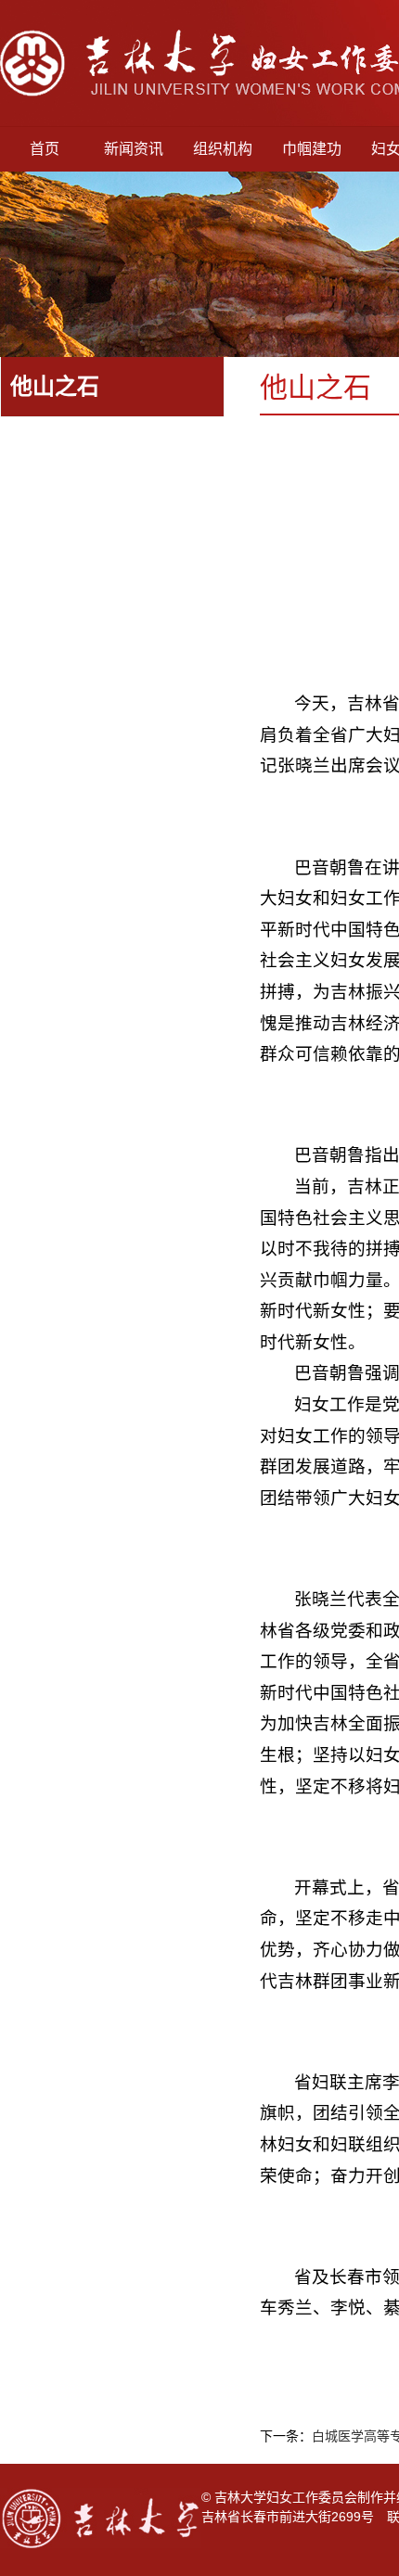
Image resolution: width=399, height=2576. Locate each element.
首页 (45, 149)
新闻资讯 (134, 149)
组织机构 (223, 149)
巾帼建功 (312, 149)
